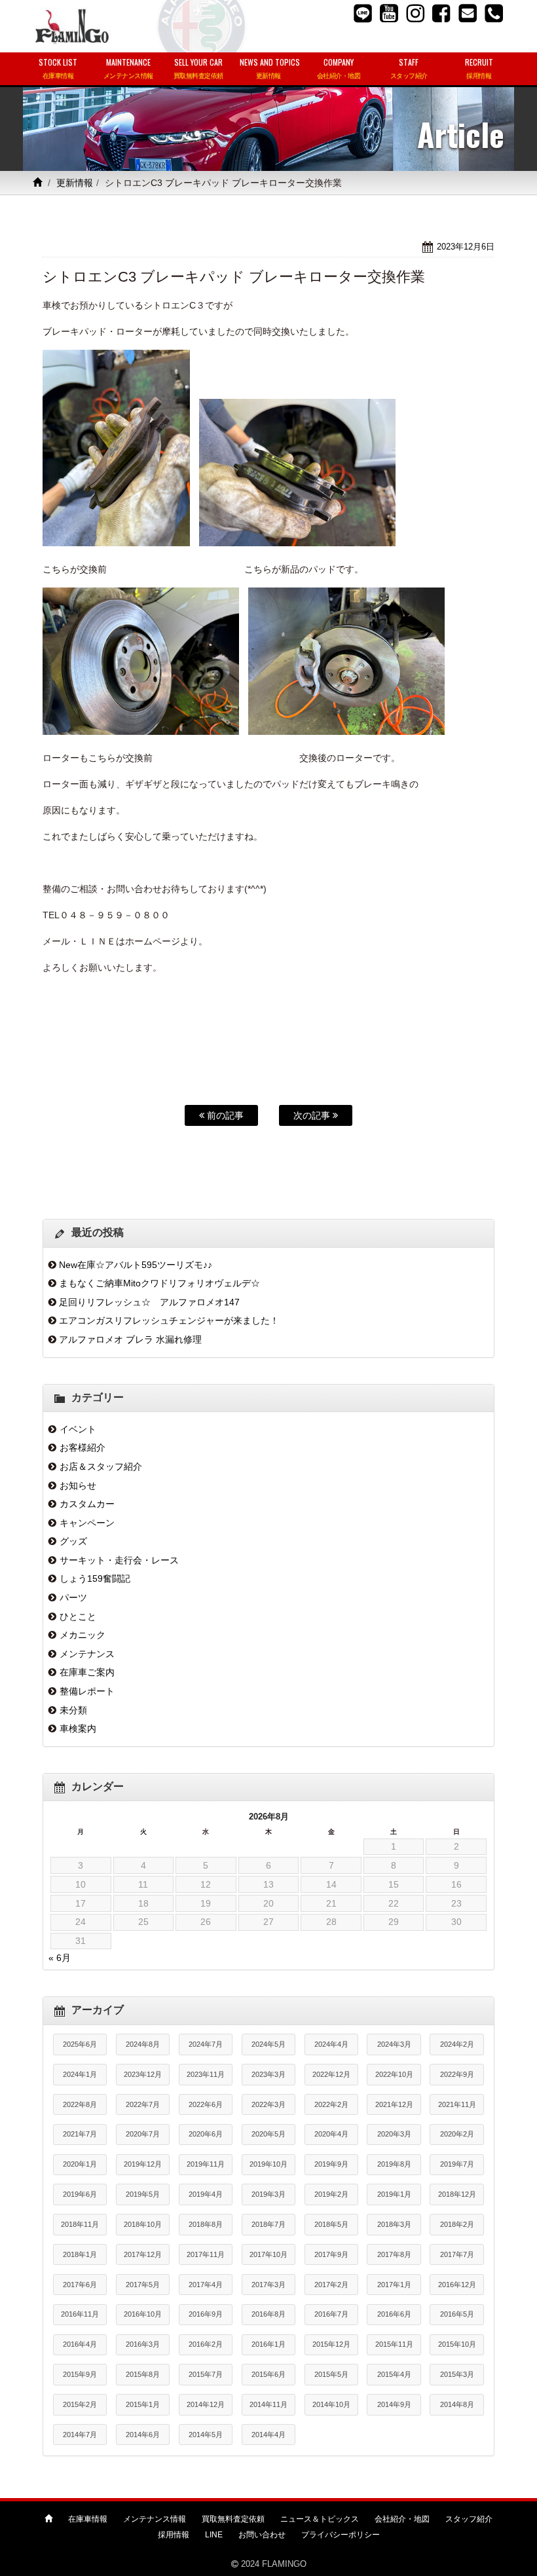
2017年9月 (331, 2254)
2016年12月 (457, 2285)
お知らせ (78, 1485)
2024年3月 (394, 2044)
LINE (214, 2535)
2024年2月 (457, 2044)
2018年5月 (331, 2224)
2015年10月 (457, 2344)
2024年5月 (268, 2044)
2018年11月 (80, 2224)
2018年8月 (206, 2224)
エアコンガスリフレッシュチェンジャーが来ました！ (169, 1320)
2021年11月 (457, 2104)
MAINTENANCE (128, 68)
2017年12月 (143, 2254)
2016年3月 (143, 2344)
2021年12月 (394, 2104)
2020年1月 (80, 2164)
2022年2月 (331, 2104)
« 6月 (60, 1958)
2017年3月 (268, 2285)
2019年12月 (143, 2164)
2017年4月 (206, 2285)
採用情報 (174, 2535)
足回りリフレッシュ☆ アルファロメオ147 (149, 1302)
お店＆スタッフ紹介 (101, 1466)
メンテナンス (87, 1654)
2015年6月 (268, 2374)
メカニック (83, 1635)
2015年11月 (394, 2344)
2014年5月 (206, 2435)
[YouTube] (389, 13)
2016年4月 (80, 2344)
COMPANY (339, 68)
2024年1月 (80, 2074)
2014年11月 (268, 2404)
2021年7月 (80, 2134)
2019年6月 (80, 2194)
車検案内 (78, 1728)
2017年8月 (394, 2254)
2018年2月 (457, 2224)
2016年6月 (394, 2314)
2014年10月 (331, 2404)
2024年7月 (206, 2044)
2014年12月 (206, 2404)
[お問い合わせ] (468, 13)
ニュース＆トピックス (320, 2519)
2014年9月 (394, 2404)
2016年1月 (268, 2344)
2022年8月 (80, 2104)
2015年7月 (206, 2374)
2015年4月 (394, 2374)
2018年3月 (394, 2224)
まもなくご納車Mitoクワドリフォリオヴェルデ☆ (159, 1283)
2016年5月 (457, 2314)
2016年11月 (80, 2314)
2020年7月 (143, 2134)
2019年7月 (457, 2164)
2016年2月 (206, 2344)
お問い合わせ (262, 2535)
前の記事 (224, 1115)
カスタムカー (87, 1504)
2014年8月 (457, 2404)
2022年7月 (143, 2104)
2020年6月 (206, 2134)
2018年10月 (143, 2224)
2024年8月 (143, 2044)
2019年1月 (394, 2194)
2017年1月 (394, 2285)
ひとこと (78, 1616)
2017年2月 (331, 2285)
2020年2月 (457, 2134)
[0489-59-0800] (494, 13)
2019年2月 (331, 2194)
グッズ (73, 1541)
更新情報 (75, 183)
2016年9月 (206, 2314)
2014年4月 (268, 2435)
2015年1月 (143, 2404)
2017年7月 (457, 2254)
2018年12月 (457, 2194)
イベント (78, 1429)
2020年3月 (394, 2134)
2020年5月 (268, 2134)
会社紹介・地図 (402, 2519)
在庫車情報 (88, 2519)
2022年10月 (394, 2074)
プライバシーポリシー (341, 2535)
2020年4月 (331, 2134)
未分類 (73, 1710)
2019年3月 (268, 2194)
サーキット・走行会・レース (119, 1560)
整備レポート (87, 1691)
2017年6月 (80, 2285)
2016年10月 (143, 2314)
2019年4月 (206, 2194)
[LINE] (363, 13)
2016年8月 (268, 2314)
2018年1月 (80, 2254)
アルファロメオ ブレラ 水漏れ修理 (130, 1339)
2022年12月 (331, 2074)
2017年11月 (206, 2254)
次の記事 (313, 1115)
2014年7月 (80, 2435)
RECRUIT (479, 68)
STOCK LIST (58, 68)
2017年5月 (143, 2285)
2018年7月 (268, 2224)
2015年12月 (331, 2344)
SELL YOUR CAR (198, 68)
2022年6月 (206, 2104)
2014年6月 (143, 2435)
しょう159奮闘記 (95, 1578)
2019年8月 (394, 2164)
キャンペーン (87, 1523)
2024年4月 (331, 2044)
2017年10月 (268, 2254)
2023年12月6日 (466, 247)
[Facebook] (441, 13)
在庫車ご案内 (87, 1672)
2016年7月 (331, 2314)
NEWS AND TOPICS (270, 68)
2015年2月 (80, 2404)
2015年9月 (80, 2374)
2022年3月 (268, 2104)
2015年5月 (331, 2374)
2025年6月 (80, 2044)
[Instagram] (415, 13)
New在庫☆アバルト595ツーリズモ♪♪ (136, 1265)
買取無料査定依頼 (233, 2519)
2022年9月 (457, 2074)
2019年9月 (331, 2164)
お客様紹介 (83, 1447)
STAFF (409, 68)
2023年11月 (206, 2074)
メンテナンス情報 (155, 2519)
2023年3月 (268, 2074)
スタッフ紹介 (469, 2519)
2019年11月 (206, 2164)
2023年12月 (143, 2074)
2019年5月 (143, 2194)
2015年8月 (143, 2374)
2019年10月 (268, 2164)
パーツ (73, 1597)
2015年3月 (457, 2374)
